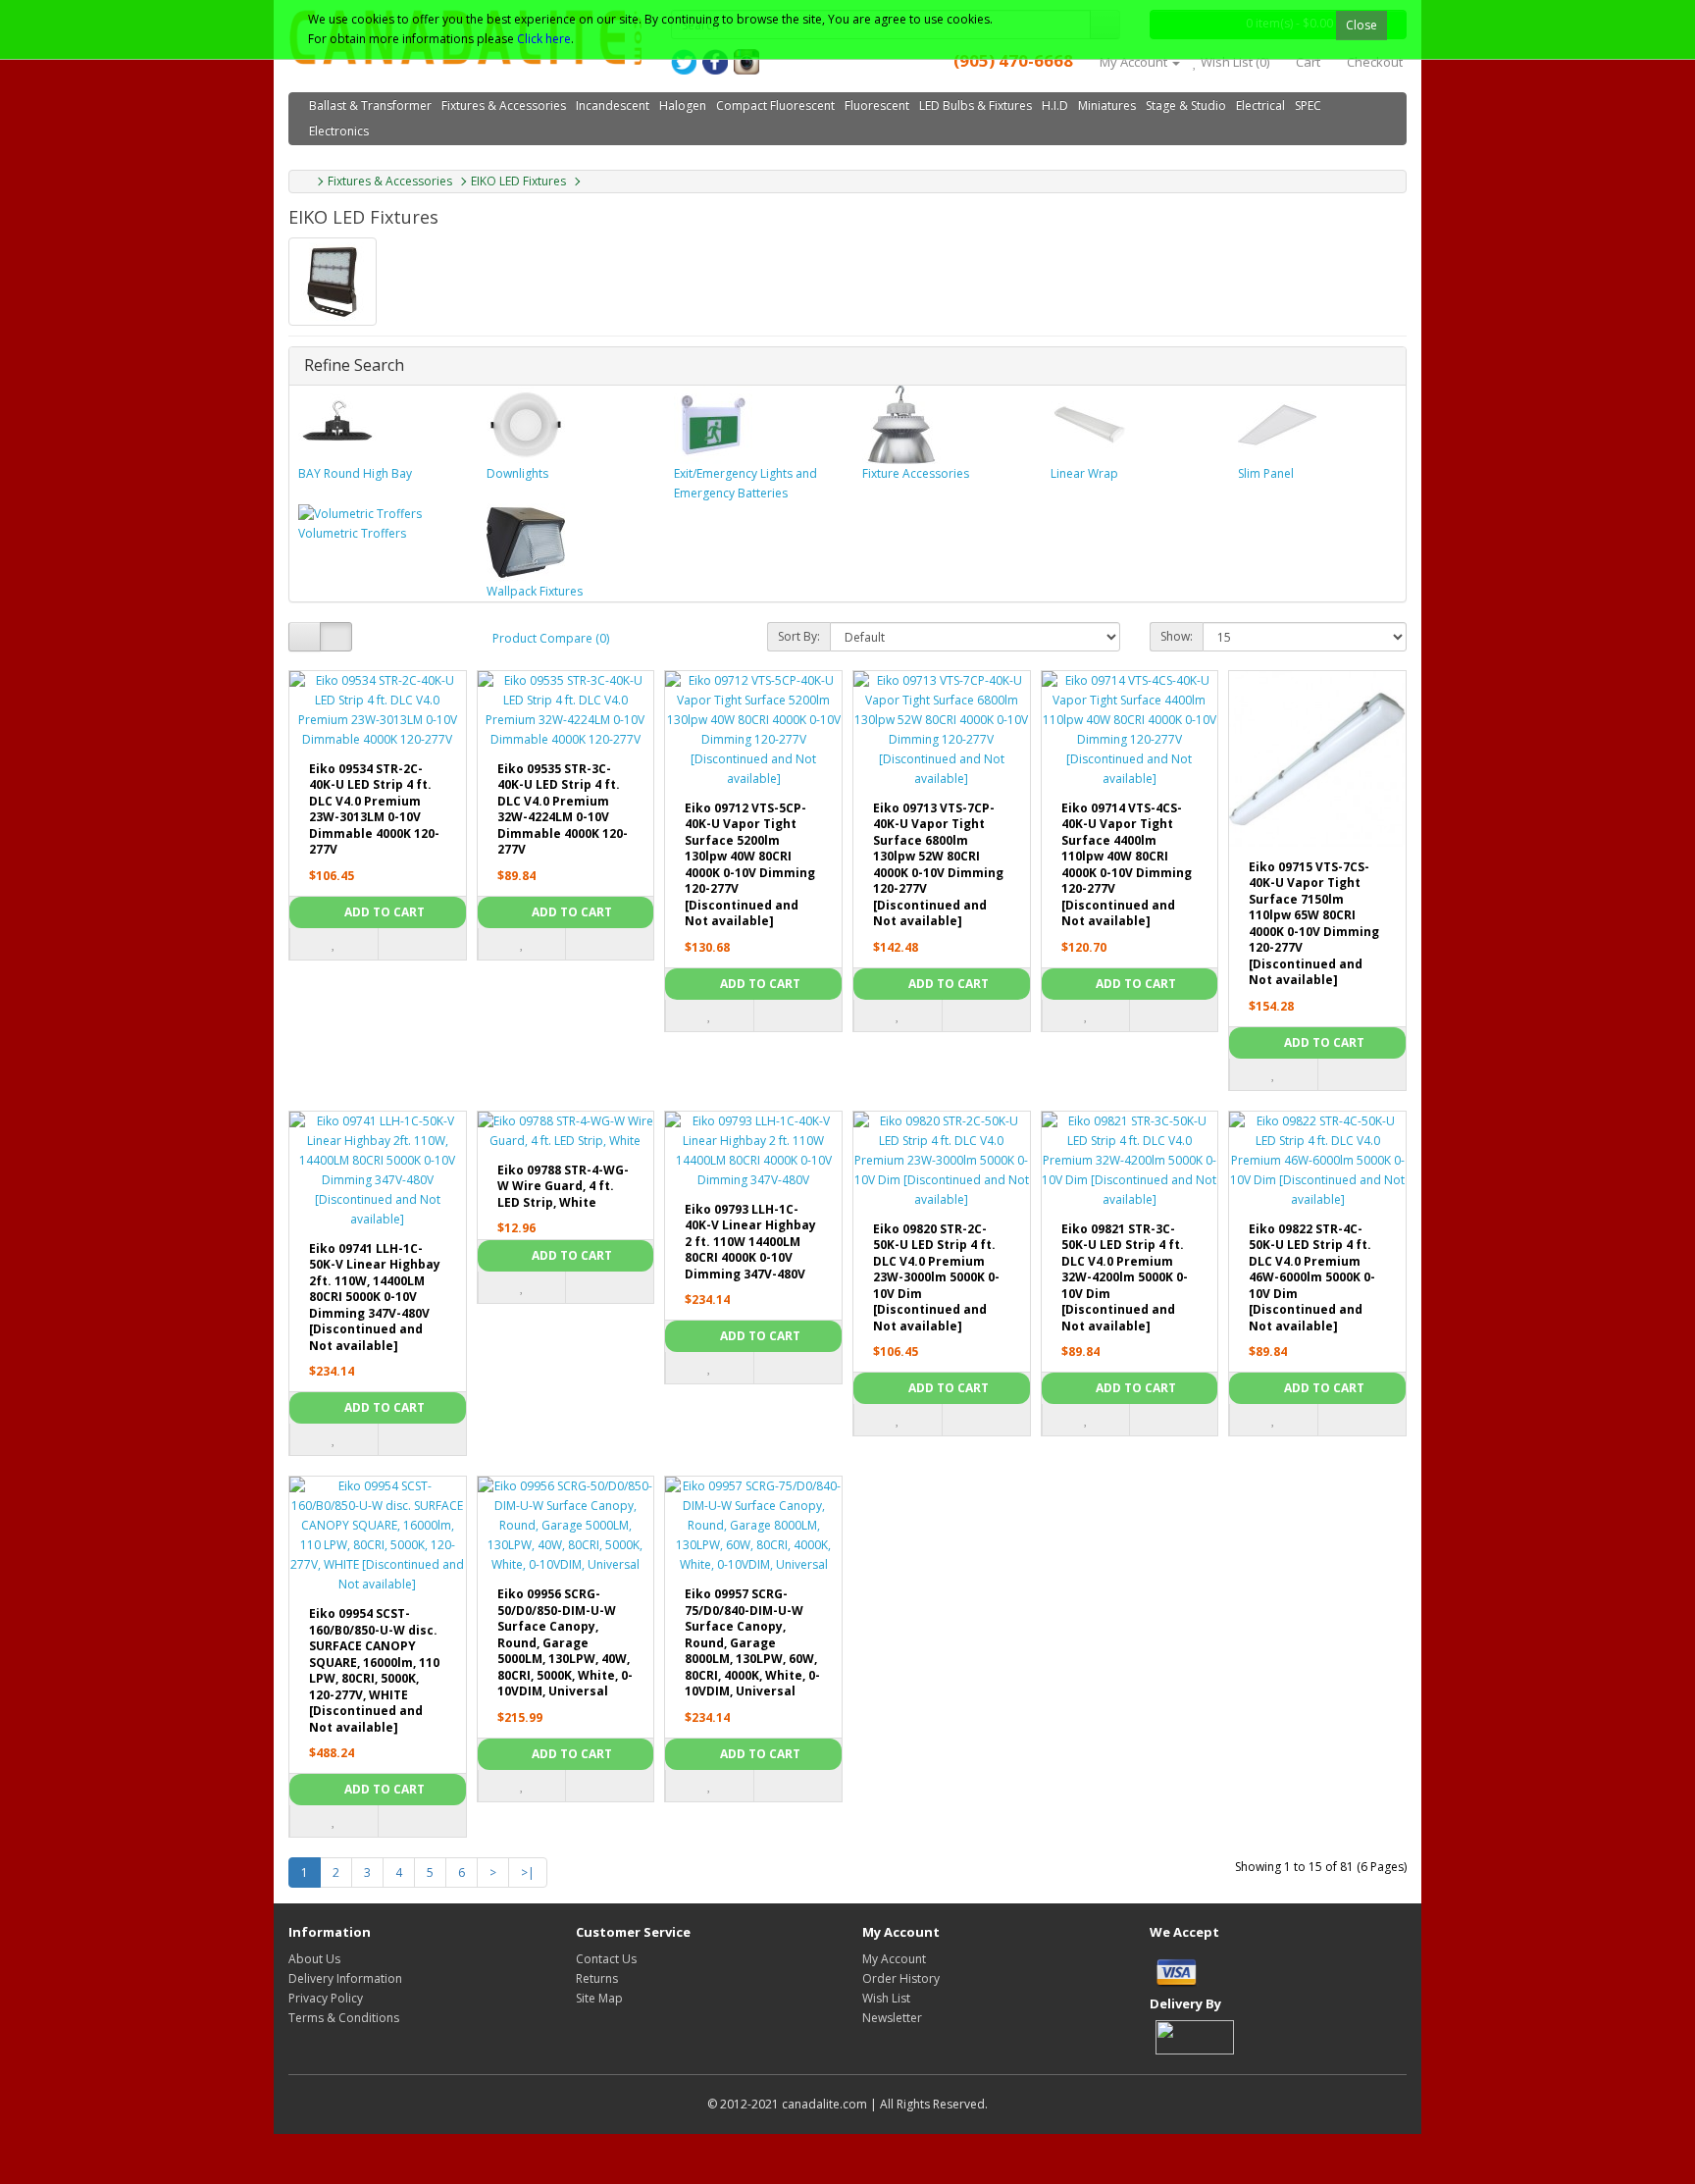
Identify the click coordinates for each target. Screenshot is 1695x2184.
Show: (1177, 636)
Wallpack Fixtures (535, 591)
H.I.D (1055, 105)
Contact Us (606, 1959)
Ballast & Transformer (370, 105)
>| (528, 1872)
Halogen (683, 105)
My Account (894, 1959)
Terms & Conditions (344, 2018)
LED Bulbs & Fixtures (976, 105)
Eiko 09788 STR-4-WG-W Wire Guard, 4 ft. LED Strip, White (563, 1186)
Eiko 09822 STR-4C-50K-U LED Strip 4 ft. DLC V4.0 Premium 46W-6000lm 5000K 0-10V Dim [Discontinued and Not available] (1312, 1277)
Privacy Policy (326, 1998)
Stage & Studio (1186, 105)
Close (1361, 25)
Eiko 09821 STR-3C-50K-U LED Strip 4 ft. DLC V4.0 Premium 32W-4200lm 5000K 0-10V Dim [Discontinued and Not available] (1125, 1277)
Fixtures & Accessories (504, 105)
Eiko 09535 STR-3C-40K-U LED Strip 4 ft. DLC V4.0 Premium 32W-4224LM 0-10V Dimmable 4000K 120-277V (563, 809)
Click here (544, 39)
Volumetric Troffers (352, 533)
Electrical (1260, 105)
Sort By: (799, 636)
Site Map (599, 1998)
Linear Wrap (1084, 473)
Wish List (886, 1998)
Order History (901, 1978)
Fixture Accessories (916, 473)
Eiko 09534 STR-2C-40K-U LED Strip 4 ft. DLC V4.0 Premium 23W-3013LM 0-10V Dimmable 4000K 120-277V (374, 809)
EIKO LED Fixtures (518, 181)
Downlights (517, 473)
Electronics (339, 131)
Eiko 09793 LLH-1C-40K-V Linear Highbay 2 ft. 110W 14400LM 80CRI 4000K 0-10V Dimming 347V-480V (750, 1242)
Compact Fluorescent (775, 105)
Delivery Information (345, 1978)
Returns (597, 1978)
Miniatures (1107, 105)
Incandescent (613, 105)
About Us (314, 1959)
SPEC (1308, 105)
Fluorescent (877, 105)
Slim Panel (1266, 473)
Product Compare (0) (551, 638)
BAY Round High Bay (355, 473)
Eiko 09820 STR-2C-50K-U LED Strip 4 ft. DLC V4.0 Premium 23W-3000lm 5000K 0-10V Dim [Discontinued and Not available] (936, 1277)
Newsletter (892, 2018)
